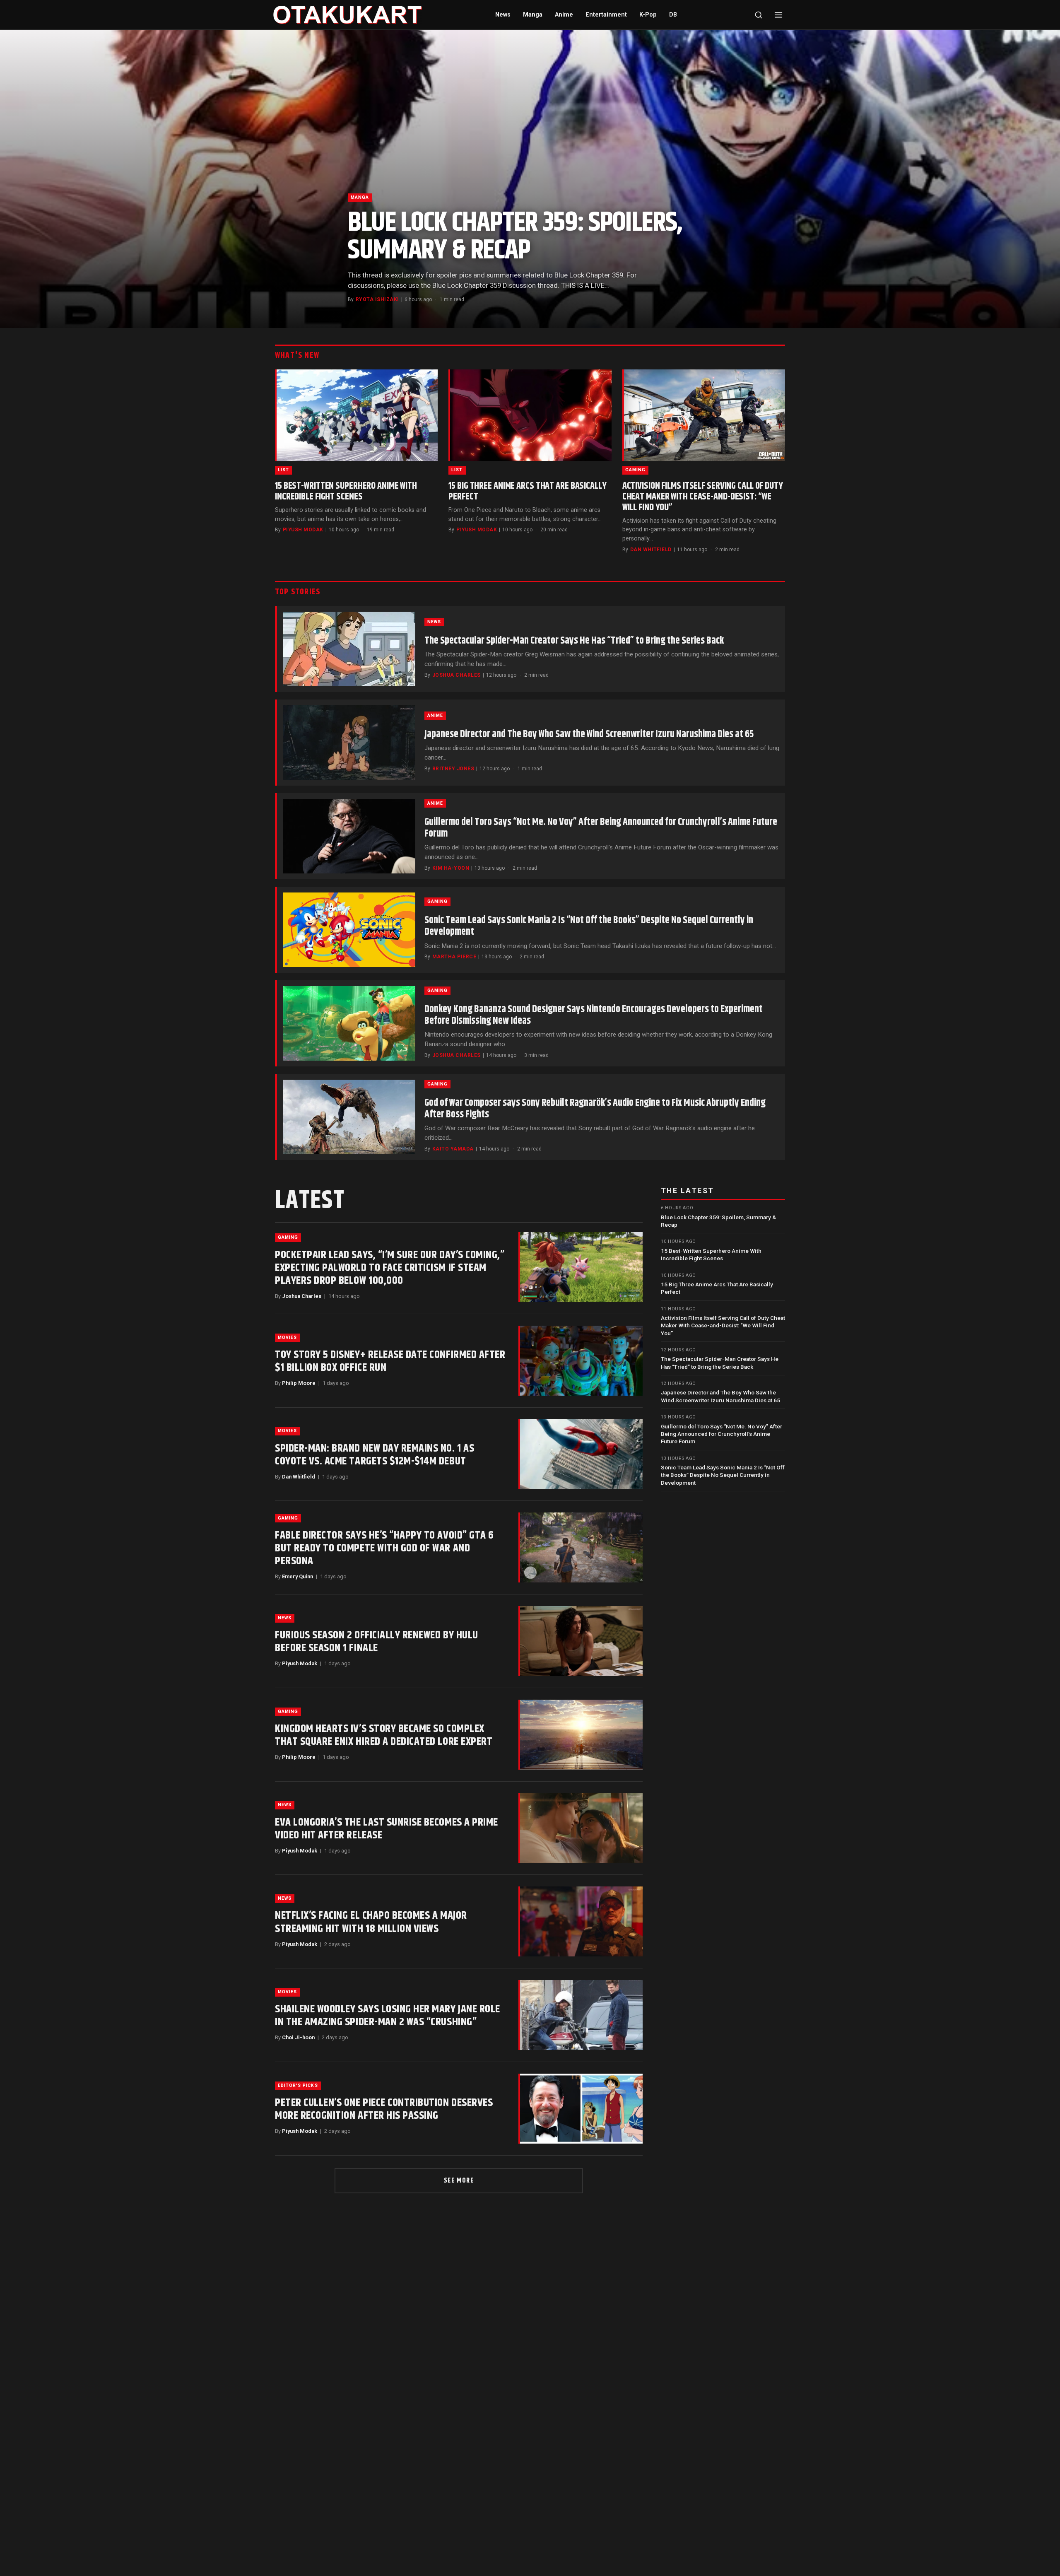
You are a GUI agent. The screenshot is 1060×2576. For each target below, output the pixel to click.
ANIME (435, 715)
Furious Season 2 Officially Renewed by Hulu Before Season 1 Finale (377, 1642)
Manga (533, 15)
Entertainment (606, 15)
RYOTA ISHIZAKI (377, 299)
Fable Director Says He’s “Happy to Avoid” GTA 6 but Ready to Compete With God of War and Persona (384, 1548)
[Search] (759, 15)
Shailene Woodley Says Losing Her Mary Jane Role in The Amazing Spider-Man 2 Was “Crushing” (388, 2016)
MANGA (360, 197)
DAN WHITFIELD (651, 550)
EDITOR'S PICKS (298, 2085)
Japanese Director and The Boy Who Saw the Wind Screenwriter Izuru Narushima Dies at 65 (589, 734)
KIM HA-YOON (451, 868)
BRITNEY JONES (453, 769)
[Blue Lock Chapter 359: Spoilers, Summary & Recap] (530, 179)
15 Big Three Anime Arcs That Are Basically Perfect (527, 491)
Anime (564, 15)
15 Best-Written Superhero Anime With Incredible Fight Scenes (346, 491)
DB (673, 15)
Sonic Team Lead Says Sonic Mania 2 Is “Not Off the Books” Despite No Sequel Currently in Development (589, 926)
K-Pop (648, 15)
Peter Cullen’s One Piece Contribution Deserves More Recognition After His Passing (384, 2109)
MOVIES (287, 1337)
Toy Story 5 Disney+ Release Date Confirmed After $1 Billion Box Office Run (390, 1361)
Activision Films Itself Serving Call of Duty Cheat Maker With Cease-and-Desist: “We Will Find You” (703, 497)
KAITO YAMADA (453, 1149)
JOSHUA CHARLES (457, 675)
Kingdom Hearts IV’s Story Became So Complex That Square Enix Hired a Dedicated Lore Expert (384, 1735)
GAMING (635, 470)
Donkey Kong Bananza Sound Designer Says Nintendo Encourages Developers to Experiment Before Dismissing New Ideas (594, 1015)
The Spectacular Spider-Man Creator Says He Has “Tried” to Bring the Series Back (574, 641)
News (503, 15)
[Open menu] (778, 15)
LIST (283, 470)
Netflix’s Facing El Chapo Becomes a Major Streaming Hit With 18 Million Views (371, 1922)
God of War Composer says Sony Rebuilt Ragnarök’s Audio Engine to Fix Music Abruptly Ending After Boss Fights (595, 1109)
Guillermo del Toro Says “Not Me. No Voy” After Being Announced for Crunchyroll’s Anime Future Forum (601, 828)
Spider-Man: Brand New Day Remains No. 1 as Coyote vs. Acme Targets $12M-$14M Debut (375, 1455)
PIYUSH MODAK (303, 530)
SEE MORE (459, 2181)
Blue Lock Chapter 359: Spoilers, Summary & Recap (515, 236)
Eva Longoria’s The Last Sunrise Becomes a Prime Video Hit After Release (387, 1829)
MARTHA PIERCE (454, 957)
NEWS (434, 622)
